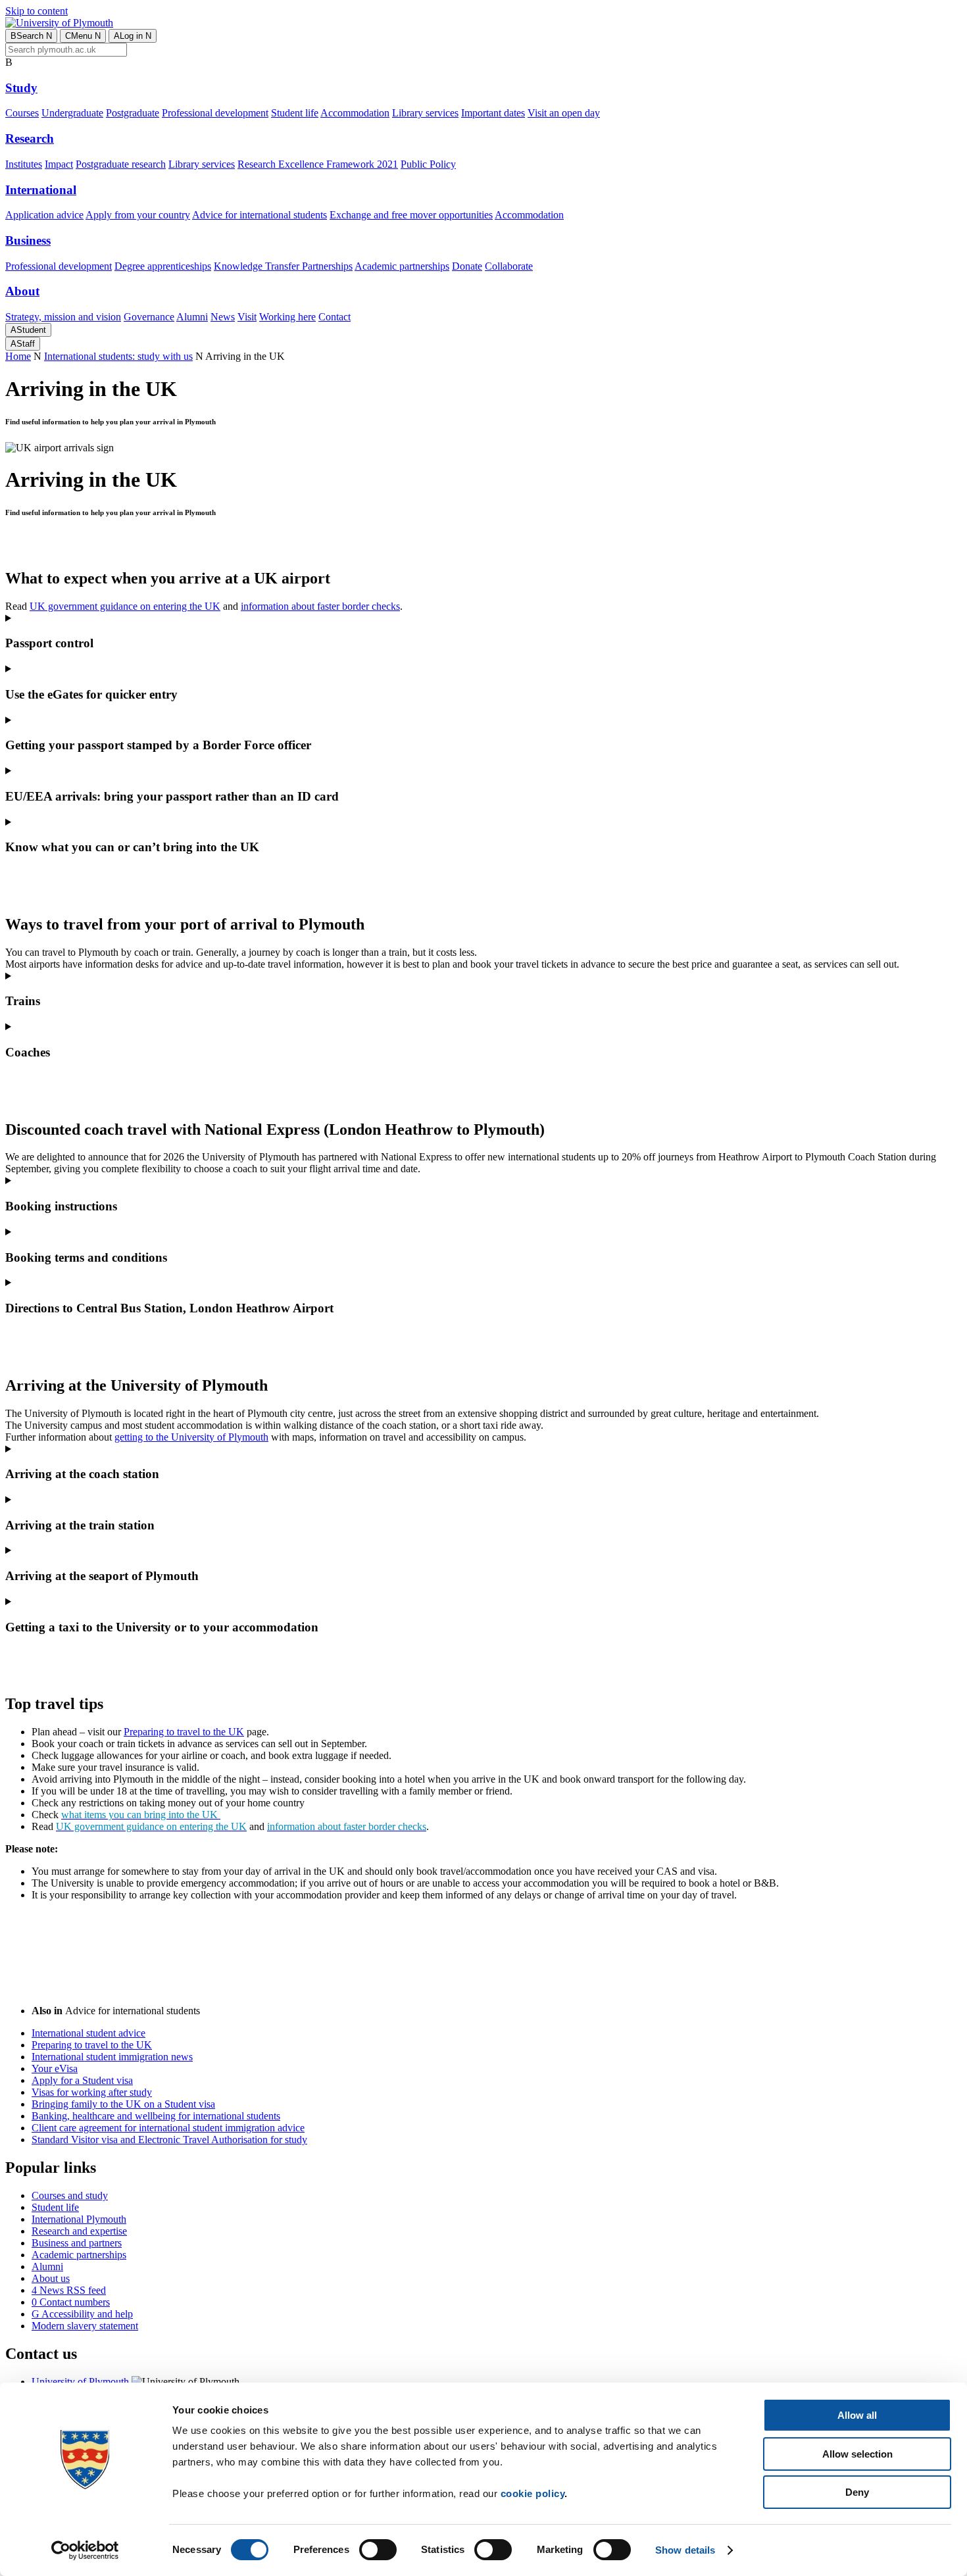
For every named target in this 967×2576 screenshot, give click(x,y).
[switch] (378, 2550)
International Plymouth (79, 2219)
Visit (247, 317)
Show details (685, 2550)
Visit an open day (564, 113)
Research (30, 138)
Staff (23, 344)
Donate (467, 266)
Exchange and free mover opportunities (411, 215)
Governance (149, 317)
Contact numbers (71, 2302)
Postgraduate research (121, 164)
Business (28, 240)
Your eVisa (55, 2068)
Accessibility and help (82, 2314)
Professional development (215, 113)
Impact (59, 164)
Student (28, 330)
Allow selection (857, 2454)
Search (31, 36)
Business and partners (77, 2243)
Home (18, 356)
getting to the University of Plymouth (191, 1437)
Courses (22, 113)
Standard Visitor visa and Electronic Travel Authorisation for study (169, 2140)
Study (21, 88)
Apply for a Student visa (82, 2080)
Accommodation (355, 113)
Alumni (192, 317)
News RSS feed (69, 2290)
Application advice (44, 215)
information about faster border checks (320, 606)
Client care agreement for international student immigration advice (168, 2128)
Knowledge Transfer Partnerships (283, 266)
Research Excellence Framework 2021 (318, 164)
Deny (857, 2492)
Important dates (493, 113)
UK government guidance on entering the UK (125, 606)
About (22, 291)
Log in (133, 36)
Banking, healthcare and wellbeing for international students (156, 2116)
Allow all (857, 2415)
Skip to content (37, 11)
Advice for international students (260, 215)
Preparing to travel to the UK (184, 1732)
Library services (425, 113)
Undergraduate (72, 113)
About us (51, 2278)
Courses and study (70, 2195)
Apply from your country (138, 215)
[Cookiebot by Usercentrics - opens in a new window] (85, 2550)
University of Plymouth (80, 2382)
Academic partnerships (402, 266)
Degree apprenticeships (163, 266)
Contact (335, 317)
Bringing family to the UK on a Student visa (123, 2104)
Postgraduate (133, 113)
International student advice (88, 2033)
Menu (83, 36)
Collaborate (509, 266)
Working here (287, 317)
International (41, 190)
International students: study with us (118, 356)
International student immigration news (112, 2057)
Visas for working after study (92, 2092)
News (223, 317)
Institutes (24, 164)
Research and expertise (79, 2231)
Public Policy (428, 164)
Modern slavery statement (85, 2326)
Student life (295, 113)
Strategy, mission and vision (63, 317)
